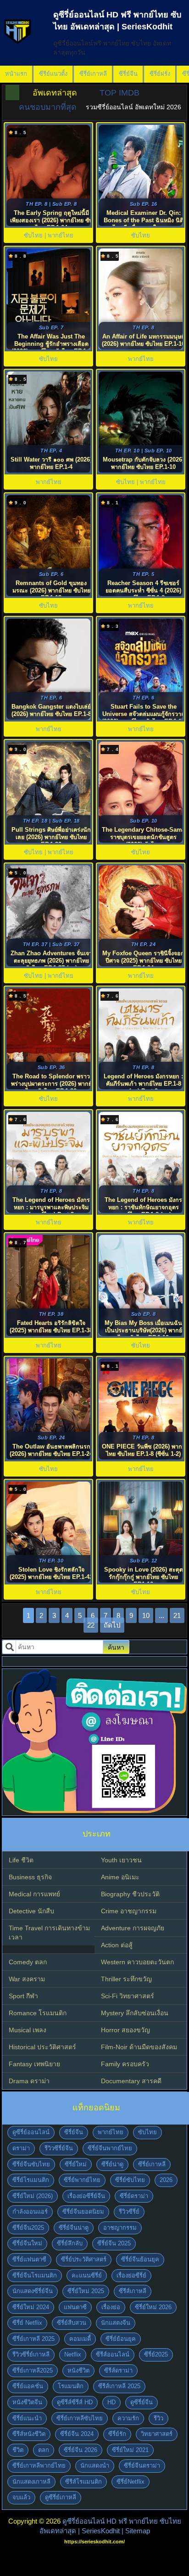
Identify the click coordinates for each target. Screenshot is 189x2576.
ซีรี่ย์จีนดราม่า (142, 2466)
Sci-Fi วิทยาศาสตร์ (128, 1996)
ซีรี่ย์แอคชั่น (28, 2386)
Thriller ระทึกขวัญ (126, 1979)
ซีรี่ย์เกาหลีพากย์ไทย (39, 2466)
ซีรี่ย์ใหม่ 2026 (153, 2307)
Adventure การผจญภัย (133, 1928)
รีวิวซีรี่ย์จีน (59, 2148)
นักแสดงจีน (116, 2323)
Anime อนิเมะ (120, 1877)
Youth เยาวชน (121, 1860)
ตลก (44, 2450)
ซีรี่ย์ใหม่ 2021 (130, 2450)
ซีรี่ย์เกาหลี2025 (33, 2370)
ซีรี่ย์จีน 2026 (81, 2450)
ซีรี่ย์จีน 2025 (114, 2243)
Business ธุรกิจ (30, 1877)
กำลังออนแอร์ (30, 2212)
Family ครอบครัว (125, 2064)
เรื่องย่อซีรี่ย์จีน (86, 2196)
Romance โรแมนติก (38, 2013)
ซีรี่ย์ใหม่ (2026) (33, 2196)
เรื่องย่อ (111, 2307)
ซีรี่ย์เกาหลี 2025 (33, 2339)
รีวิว (158, 2418)
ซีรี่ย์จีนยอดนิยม (83, 2212)
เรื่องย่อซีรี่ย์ (131, 2275)
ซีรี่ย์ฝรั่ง (160, 74)
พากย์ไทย (111, 2132)
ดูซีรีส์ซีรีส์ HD (75, 2402)
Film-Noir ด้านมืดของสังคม (139, 2047)
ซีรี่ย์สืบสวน (72, 2323)
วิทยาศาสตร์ (157, 2434)
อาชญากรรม (120, 2228)
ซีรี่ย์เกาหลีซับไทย (80, 2418)
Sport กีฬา (23, 1996)
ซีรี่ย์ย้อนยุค (121, 2339)
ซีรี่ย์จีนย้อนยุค (140, 2259)
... (161, 1615)
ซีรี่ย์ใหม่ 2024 (31, 2307)
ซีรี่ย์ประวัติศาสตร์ (84, 2259)
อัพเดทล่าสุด (55, 93)
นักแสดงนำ (95, 2466)
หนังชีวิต (78, 2370)
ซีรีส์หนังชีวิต (29, 2434)
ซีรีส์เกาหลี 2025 (119, 2386)
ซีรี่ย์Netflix (131, 2482)
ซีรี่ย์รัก (117, 2434)
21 (177, 1615)
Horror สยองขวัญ (125, 2030)
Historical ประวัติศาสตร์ (42, 2047)
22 (91, 1625)
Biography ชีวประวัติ (130, 1894)
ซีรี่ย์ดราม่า (134, 2196)
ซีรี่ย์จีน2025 (28, 2228)
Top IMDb (120, 93)
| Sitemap (136, 2531)
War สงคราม (27, 1979)
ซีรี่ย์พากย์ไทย (82, 2180)
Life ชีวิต (21, 1860)
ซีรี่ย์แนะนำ (27, 2418)
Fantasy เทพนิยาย (34, 2064)
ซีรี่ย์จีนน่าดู (74, 2228)
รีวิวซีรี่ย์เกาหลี (31, 2354)
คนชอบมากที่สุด (48, 107)
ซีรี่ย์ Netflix (27, 2323)
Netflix (73, 2354)
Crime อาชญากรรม (129, 1911)
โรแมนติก (71, 2386)
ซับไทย (147, 2132)
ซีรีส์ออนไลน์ (113, 2354)
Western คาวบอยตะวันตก (137, 1962)
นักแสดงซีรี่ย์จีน (33, 2291)
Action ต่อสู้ (117, 1945)
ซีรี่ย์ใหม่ (76, 2164)
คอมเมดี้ (80, 2339)
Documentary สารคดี (131, 2081)
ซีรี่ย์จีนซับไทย (31, 2164)
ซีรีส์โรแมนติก (83, 2482)
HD (111, 2402)
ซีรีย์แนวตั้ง (53, 74)
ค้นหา (116, 1647)
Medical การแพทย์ (34, 1894)
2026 (166, 2180)
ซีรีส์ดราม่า (118, 2370)
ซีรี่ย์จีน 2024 (77, 2434)
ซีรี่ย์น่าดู (112, 2164)
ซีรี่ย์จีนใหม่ (27, 2243)
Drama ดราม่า (29, 2081)
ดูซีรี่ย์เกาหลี (61, 2497)
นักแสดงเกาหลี (31, 2482)
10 (146, 1615)
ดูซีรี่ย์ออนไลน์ (31, 2132)
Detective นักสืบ (31, 1911)
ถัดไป (112, 1625)
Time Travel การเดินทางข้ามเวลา (49, 1933)
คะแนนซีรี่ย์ (87, 2275)
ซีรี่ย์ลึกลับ (70, 2243)
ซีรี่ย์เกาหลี (93, 74)
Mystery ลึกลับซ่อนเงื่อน (135, 2013)
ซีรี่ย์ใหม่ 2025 (86, 2291)
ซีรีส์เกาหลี (133, 2291)
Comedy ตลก (28, 1962)
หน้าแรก (16, 74)
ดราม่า (21, 2148)
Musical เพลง (28, 2030)
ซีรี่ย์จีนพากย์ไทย (110, 2148)
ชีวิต (18, 2450)
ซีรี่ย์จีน (128, 74)
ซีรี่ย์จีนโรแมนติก (35, 2275)
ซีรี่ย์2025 (156, 2354)
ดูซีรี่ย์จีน (142, 2402)
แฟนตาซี (75, 2307)
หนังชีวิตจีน (27, 2402)
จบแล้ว (21, 2497)
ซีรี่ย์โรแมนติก (31, 2180)
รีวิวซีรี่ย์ (129, 2212)
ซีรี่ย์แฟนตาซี (29, 2259)
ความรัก (128, 2418)
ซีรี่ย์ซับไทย (130, 2180)
